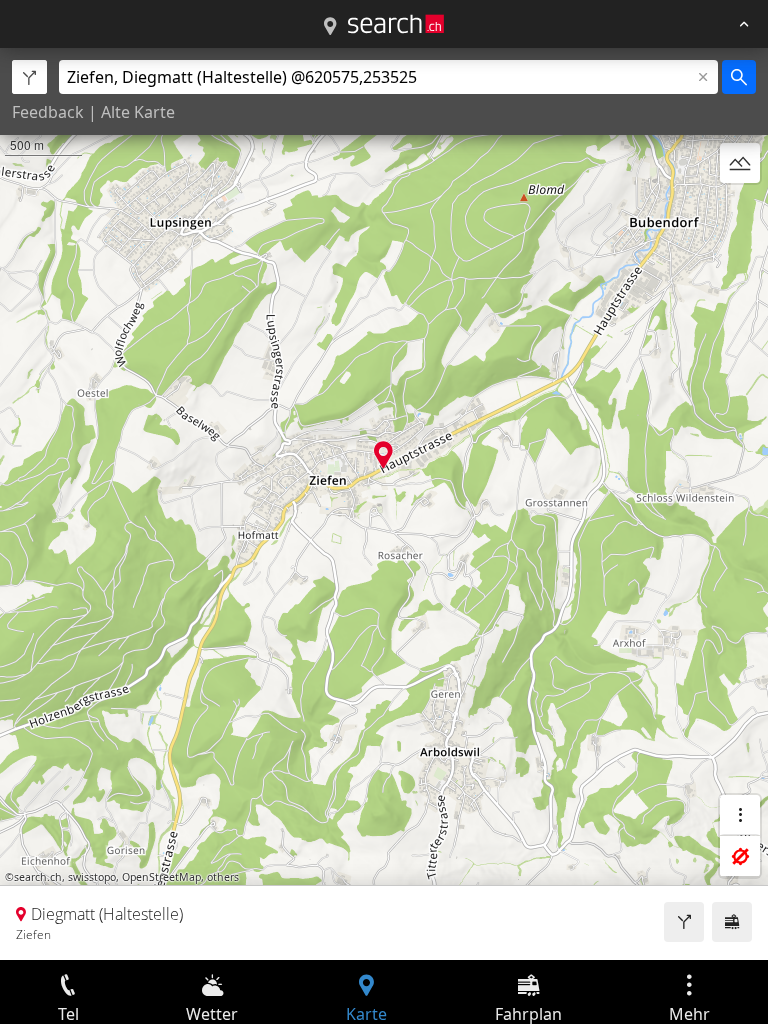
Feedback (48, 112)
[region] (384, 504)
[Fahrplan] (732, 922)
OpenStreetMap (161, 877)
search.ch (38, 877)
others (223, 877)
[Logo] (396, 24)
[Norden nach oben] (740, 211)
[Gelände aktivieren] (740, 163)
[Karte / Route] (330, 27)
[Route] (684, 922)
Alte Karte (138, 112)
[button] (383, 454)
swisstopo (92, 877)
